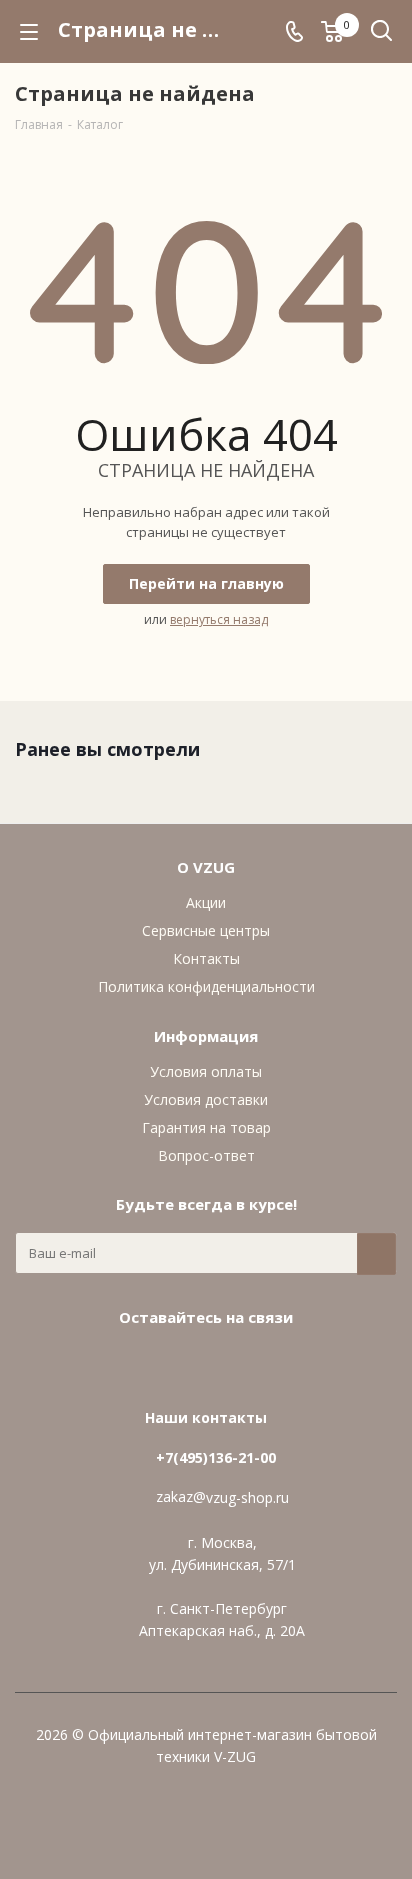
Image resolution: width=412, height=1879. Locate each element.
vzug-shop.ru (247, 1498)
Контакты (206, 958)
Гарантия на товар (206, 1127)
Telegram (226, 1363)
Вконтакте (176, 1363)
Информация (206, 1036)
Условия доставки (206, 1099)
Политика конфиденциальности (206, 986)
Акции (206, 902)
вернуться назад (219, 619)
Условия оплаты (206, 1071)
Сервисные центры (206, 930)
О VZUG (206, 867)
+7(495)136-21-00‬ (216, 1457)
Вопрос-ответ (206, 1155)
